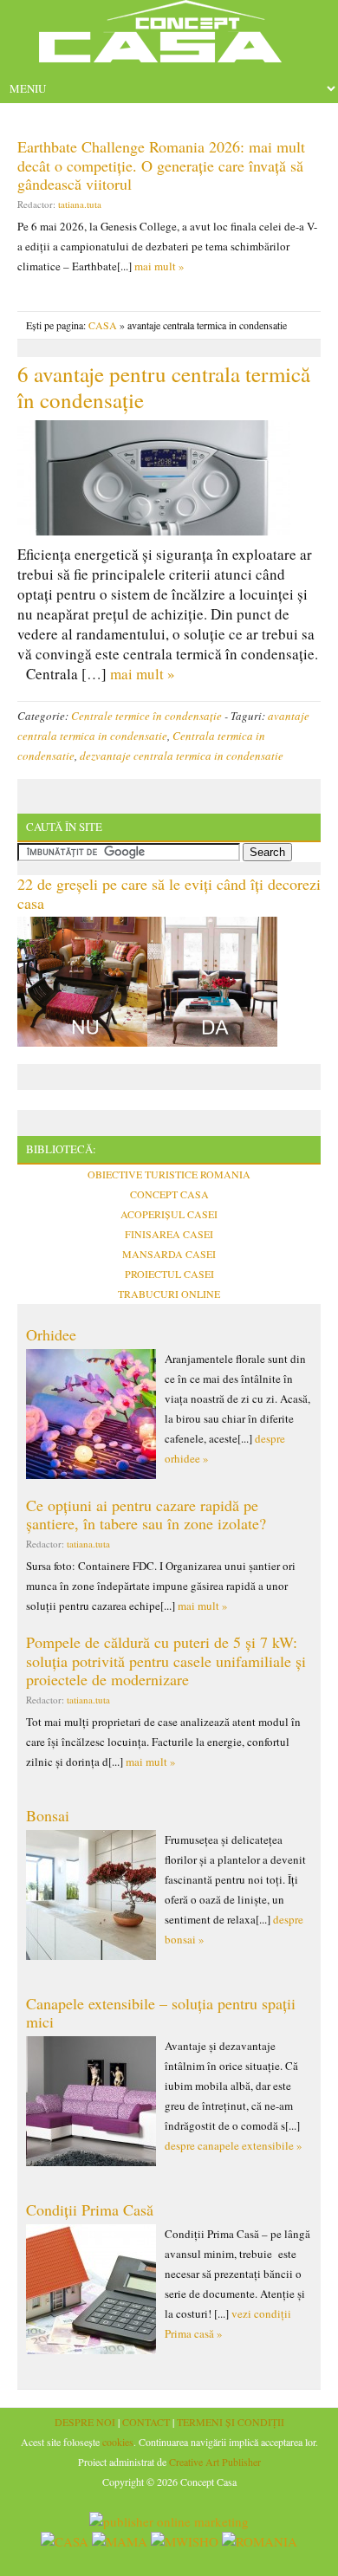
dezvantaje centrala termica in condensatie (182, 756)
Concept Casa (169, 37)
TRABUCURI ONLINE (169, 1294)
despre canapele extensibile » (234, 2145)
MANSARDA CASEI (169, 1254)
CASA (103, 325)
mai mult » (159, 266)
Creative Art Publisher (215, 2462)
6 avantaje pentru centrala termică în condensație (164, 387)
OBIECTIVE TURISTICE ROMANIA (169, 1174)
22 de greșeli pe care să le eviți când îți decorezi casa (169, 893)
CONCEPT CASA (169, 1194)
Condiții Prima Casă (90, 2209)
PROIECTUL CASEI (169, 1274)
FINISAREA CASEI (169, 1234)
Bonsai (48, 1815)
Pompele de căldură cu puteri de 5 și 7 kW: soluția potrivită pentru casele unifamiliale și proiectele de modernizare (166, 1661)
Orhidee (51, 1334)
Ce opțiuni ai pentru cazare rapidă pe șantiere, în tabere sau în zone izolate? (146, 1515)
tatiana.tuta (80, 204)
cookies (118, 2442)
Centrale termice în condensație (146, 716)
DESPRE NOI (85, 2422)
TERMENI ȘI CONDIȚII (231, 2422)
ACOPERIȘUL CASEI (169, 1214)
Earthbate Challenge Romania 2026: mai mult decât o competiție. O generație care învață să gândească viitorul (161, 165)
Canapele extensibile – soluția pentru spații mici (161, 2013)
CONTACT (146, 2422)
